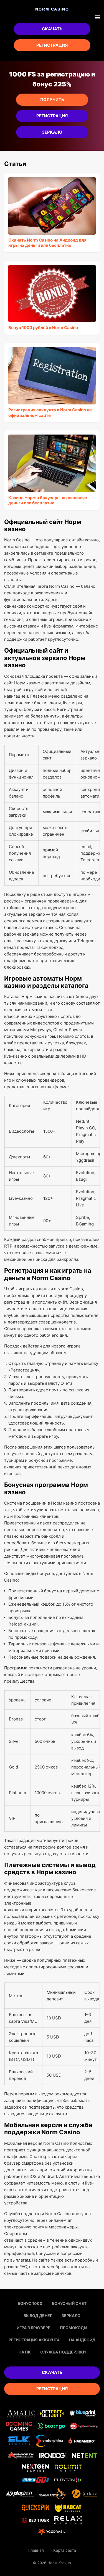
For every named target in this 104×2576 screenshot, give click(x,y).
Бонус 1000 (30, 2303)
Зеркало (52, 132)
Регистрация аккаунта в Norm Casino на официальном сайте (50, 413)
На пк (25, 2352)
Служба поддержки (63, 2352)
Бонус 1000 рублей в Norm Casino (43, 328)
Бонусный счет (69, 2303)
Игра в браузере (34, 2328)
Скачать (52, 29)
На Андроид (82, 2340)
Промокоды (74, 2328)
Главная (36, 2550)
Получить (52, 100)
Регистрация (52, 45)
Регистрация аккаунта (34, 2340)
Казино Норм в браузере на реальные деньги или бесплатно (48, 500)
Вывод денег (38, 2316)
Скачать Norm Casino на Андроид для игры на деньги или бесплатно (47, 243)
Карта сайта (65, 2550)
